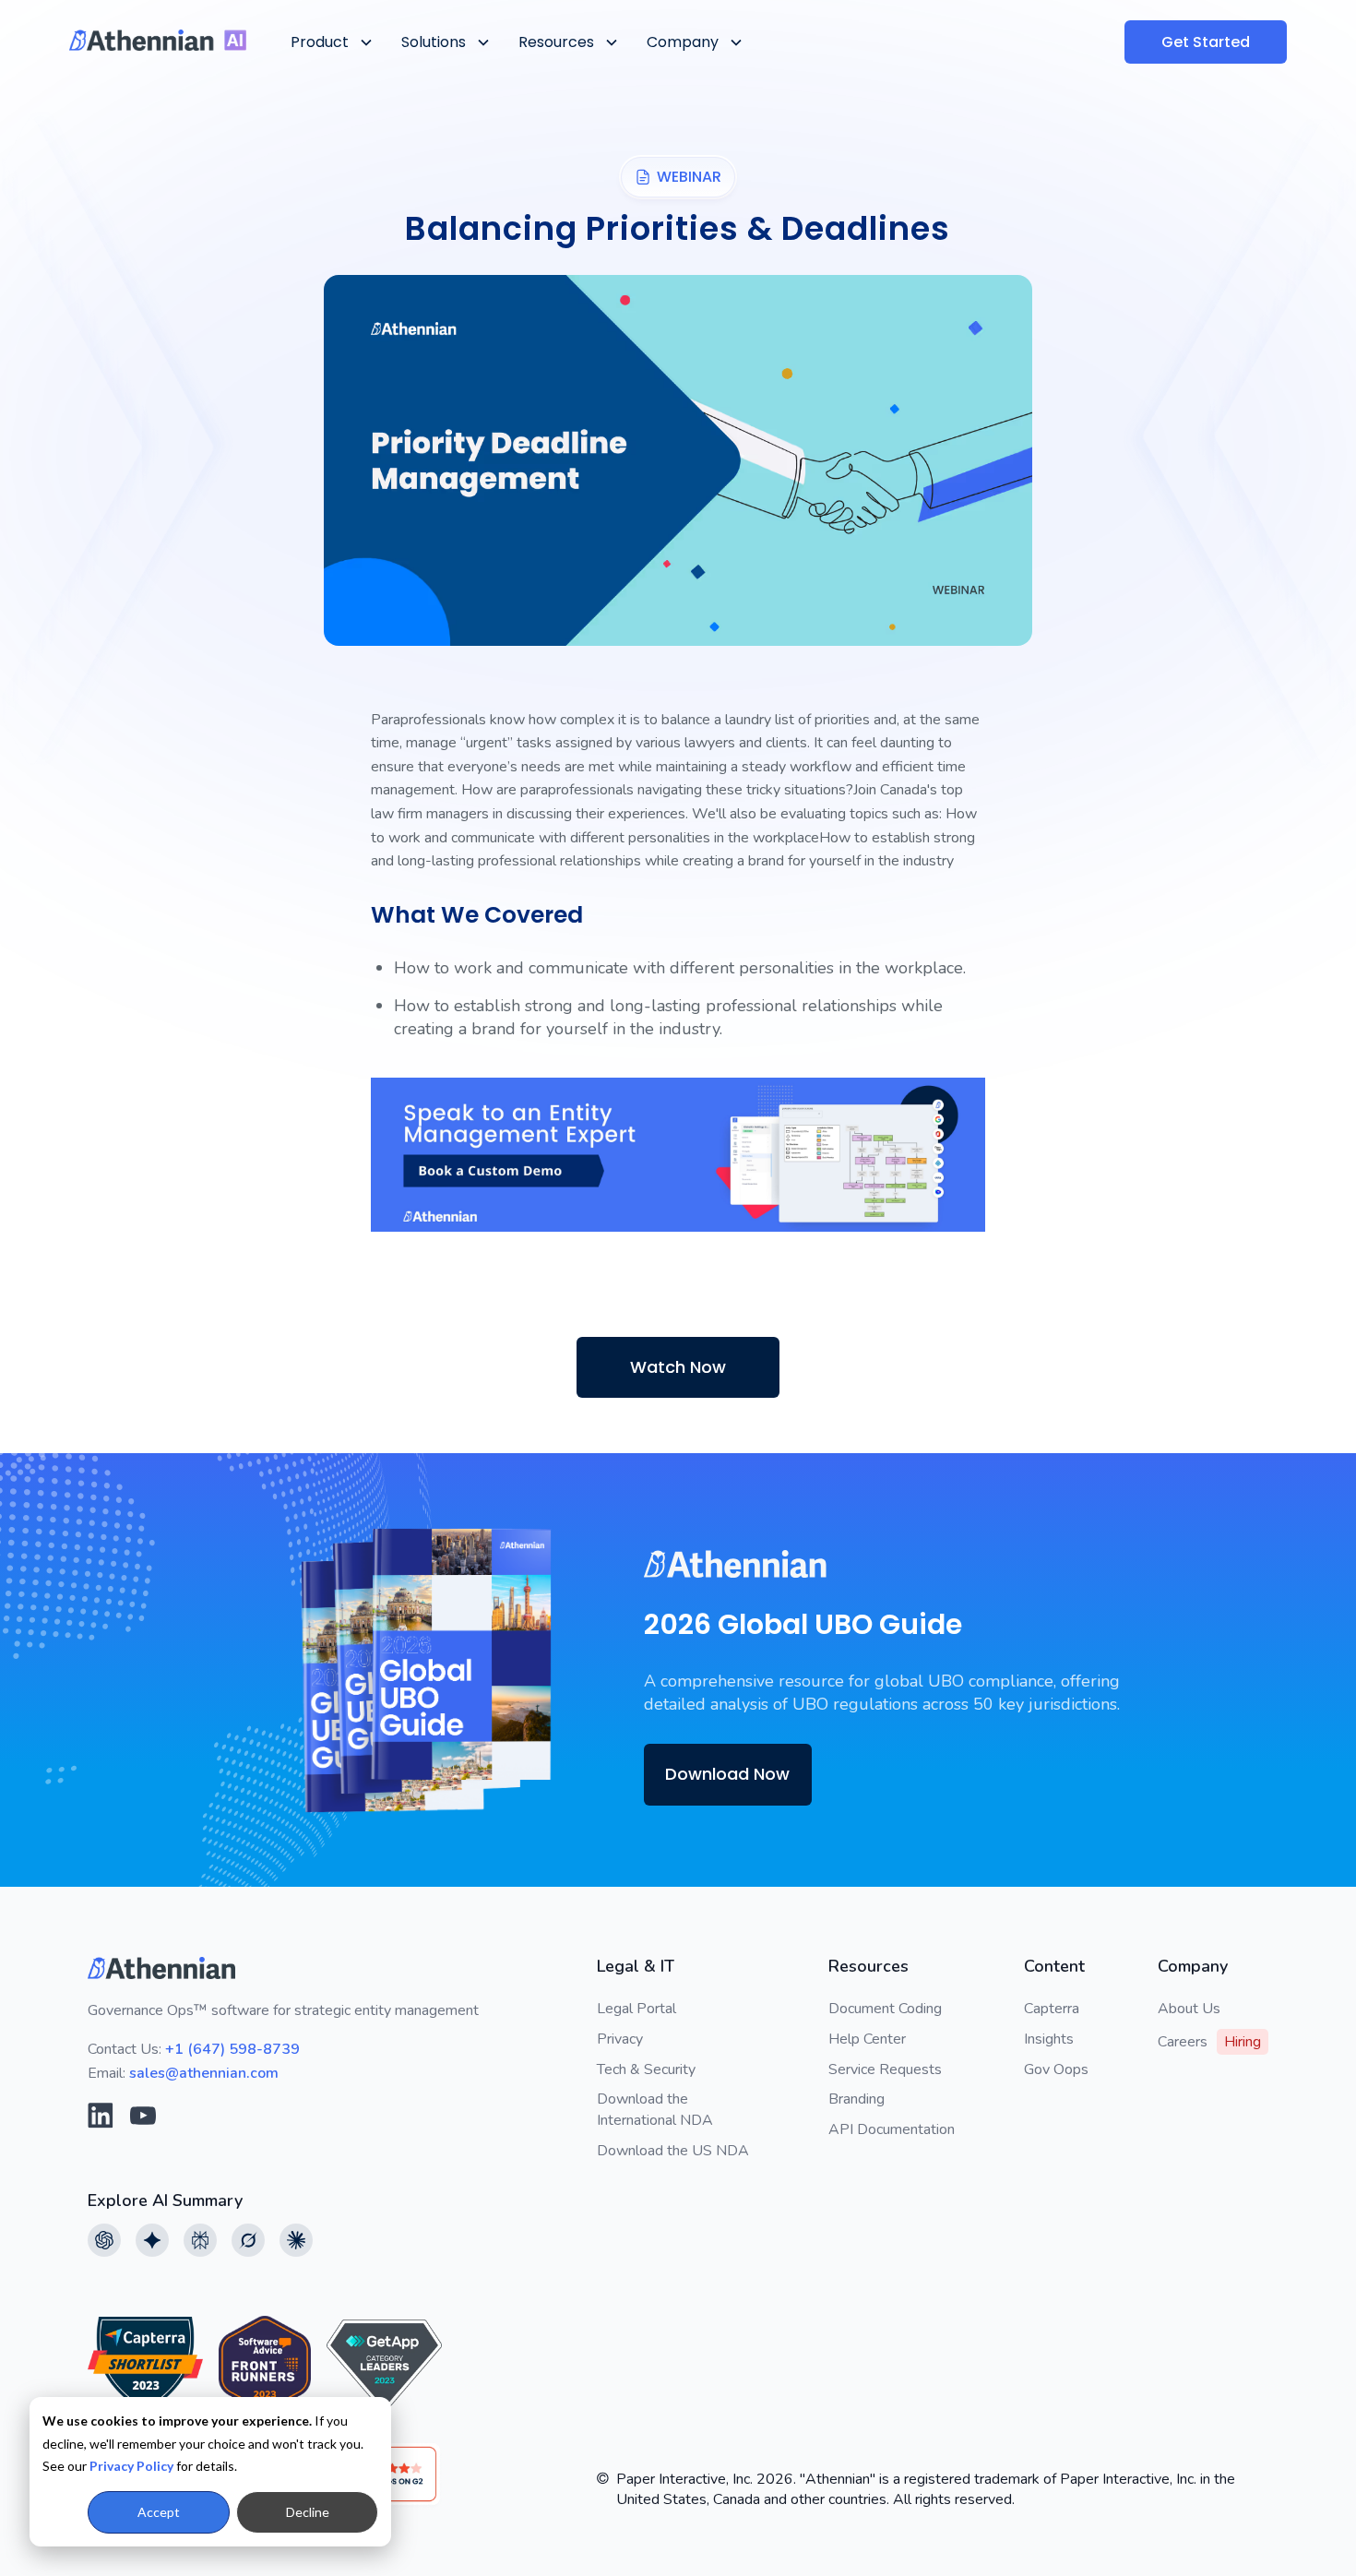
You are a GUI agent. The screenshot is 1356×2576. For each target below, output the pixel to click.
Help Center (867, 2039)
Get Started (1206, 42)
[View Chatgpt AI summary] (104, 2240)
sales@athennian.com (204, 2073)
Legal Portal (636, 2009)
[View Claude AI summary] (296, 2240)
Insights (1049, 2039)
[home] (158, 40)
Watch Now (678, 1367)
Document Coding (885, 2009)
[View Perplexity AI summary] (200, 2240)
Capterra (1052, 2009)
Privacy (620, 2039)
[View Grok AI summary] (248, 2240)
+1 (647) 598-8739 (232, 2049)
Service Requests (885, 2069)
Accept (159, 2512)
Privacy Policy (131, 2466)
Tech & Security (646, 2069)
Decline (308, 2512)
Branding (856, 2099)
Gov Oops (1056, 2069)
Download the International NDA (655, 2109)
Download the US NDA (673, 2151)
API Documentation (892, 2129)
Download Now (727, 1774)
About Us (1189, 2009)
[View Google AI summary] (152, 2240)
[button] (331, 42)
